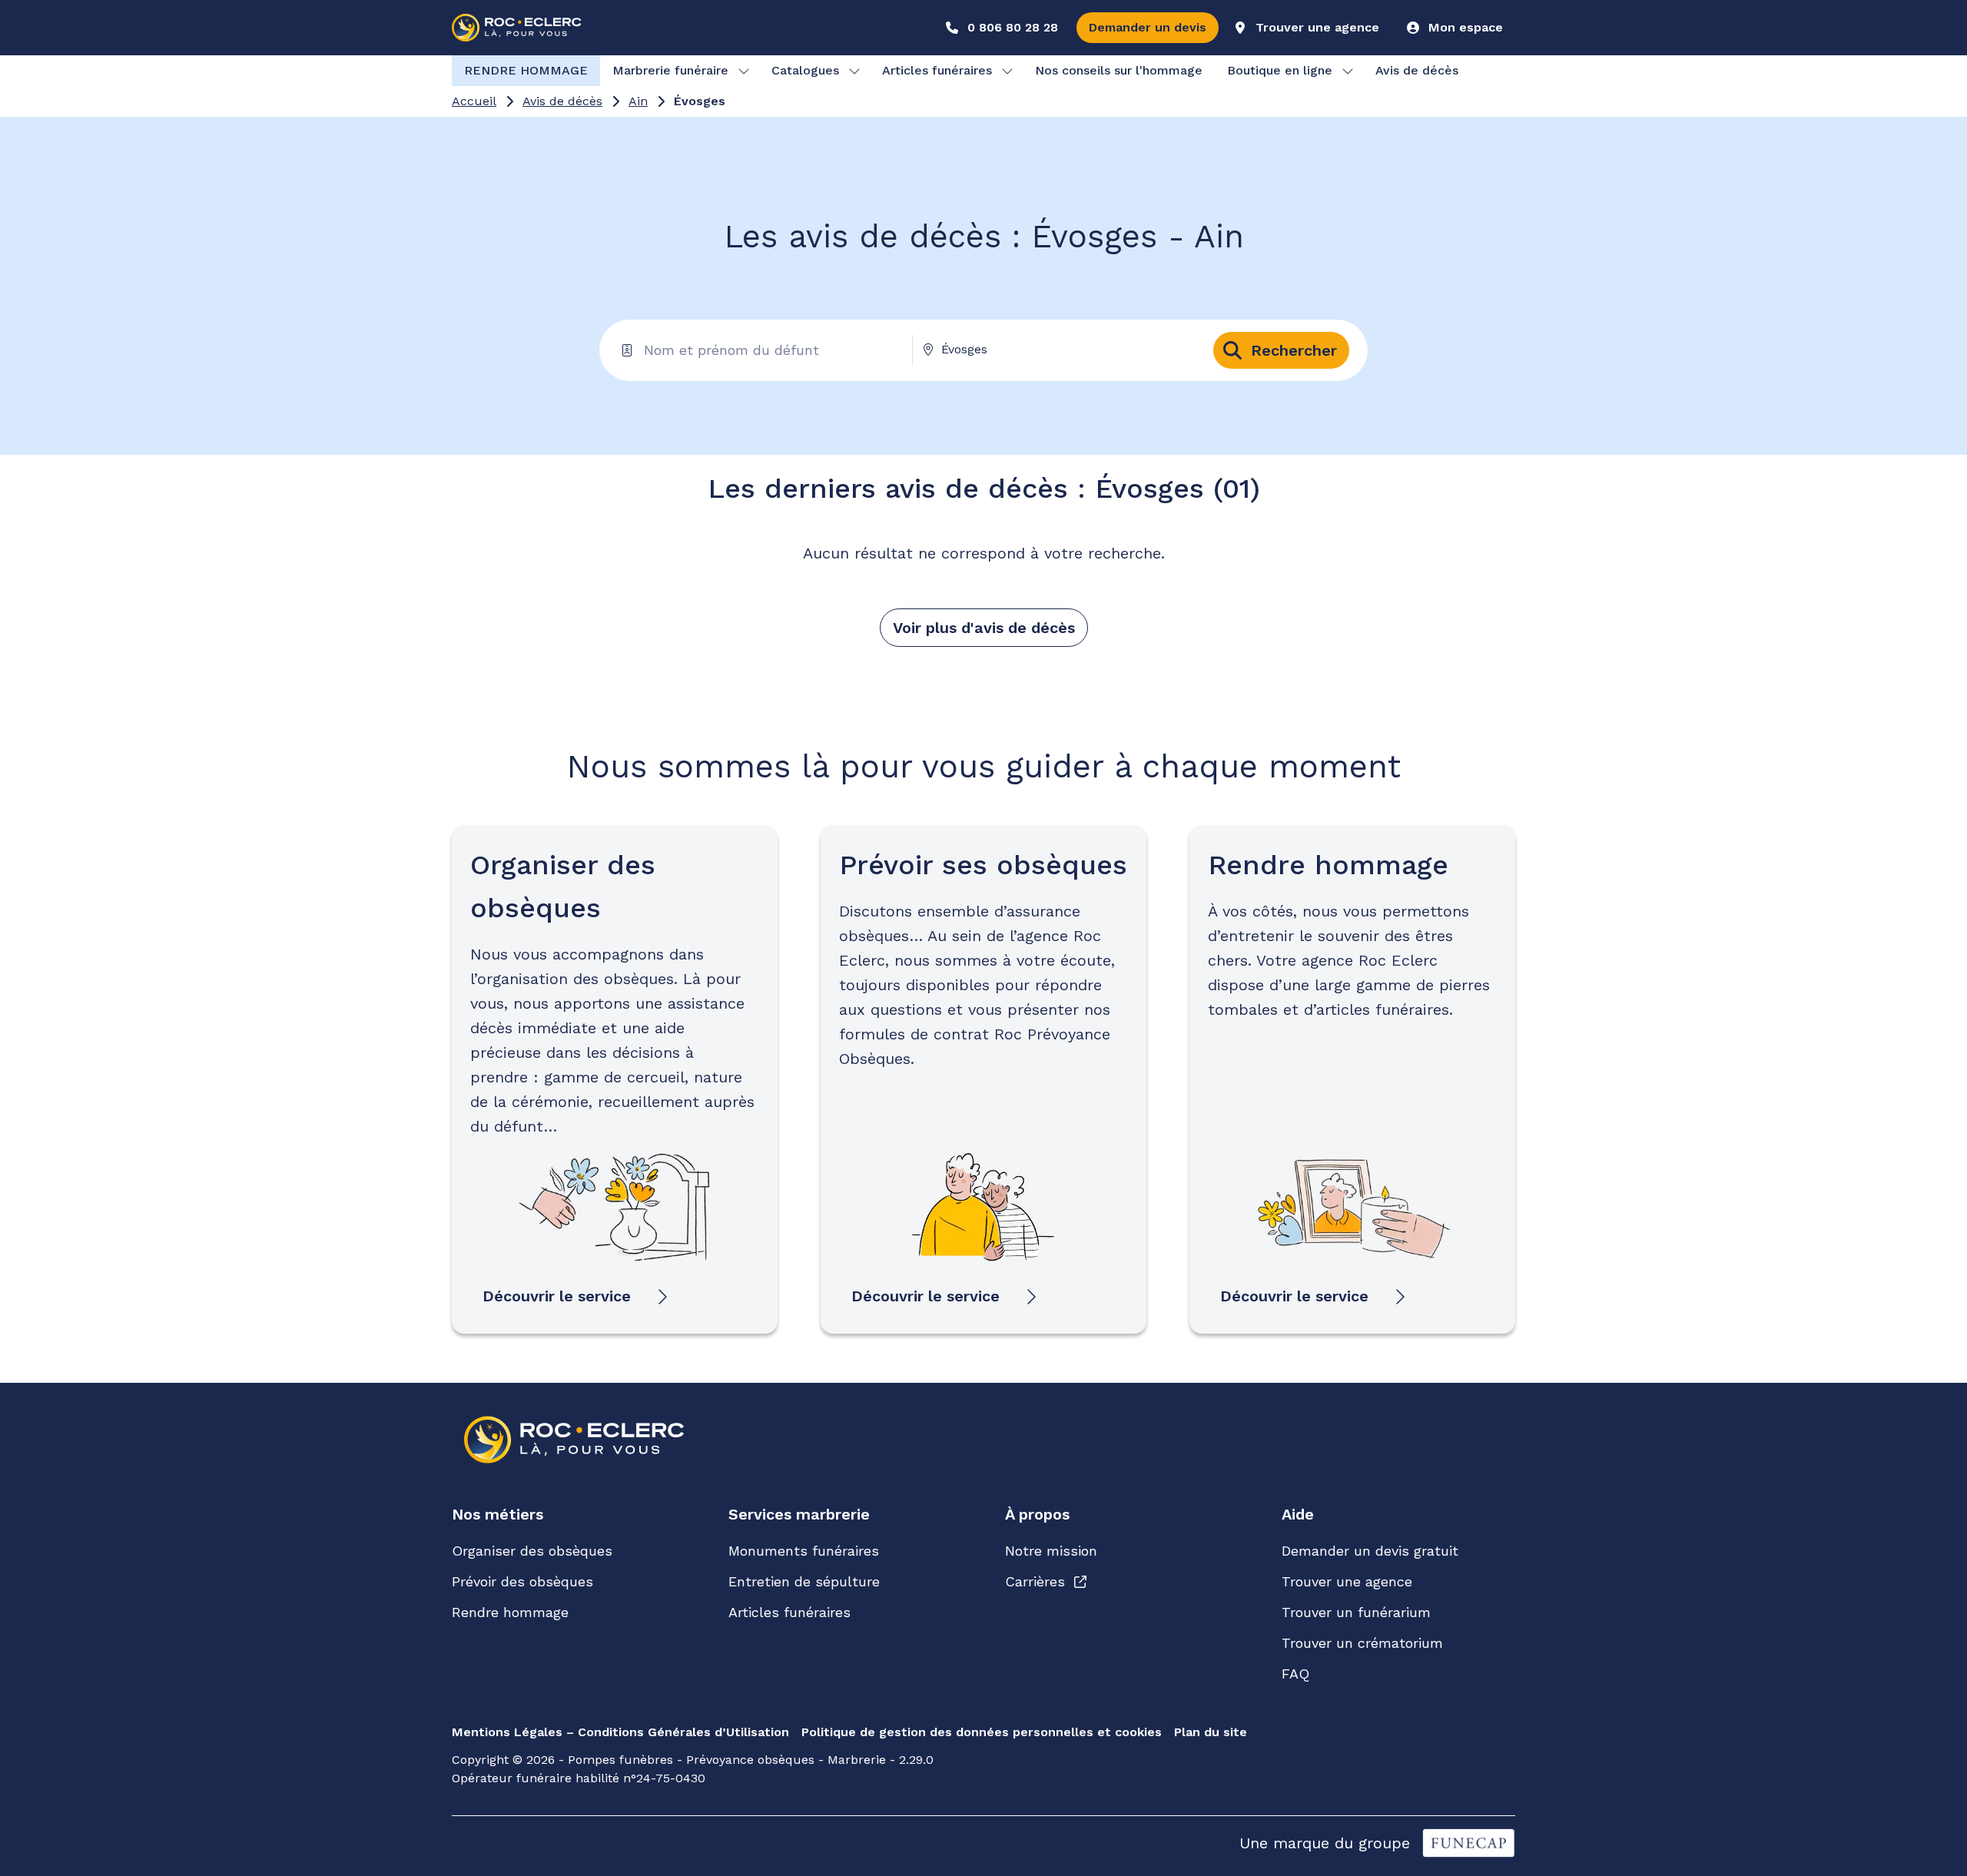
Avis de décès (562, 101)
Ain (638, 101)
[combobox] (1057, 350)
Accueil (474, 101)
